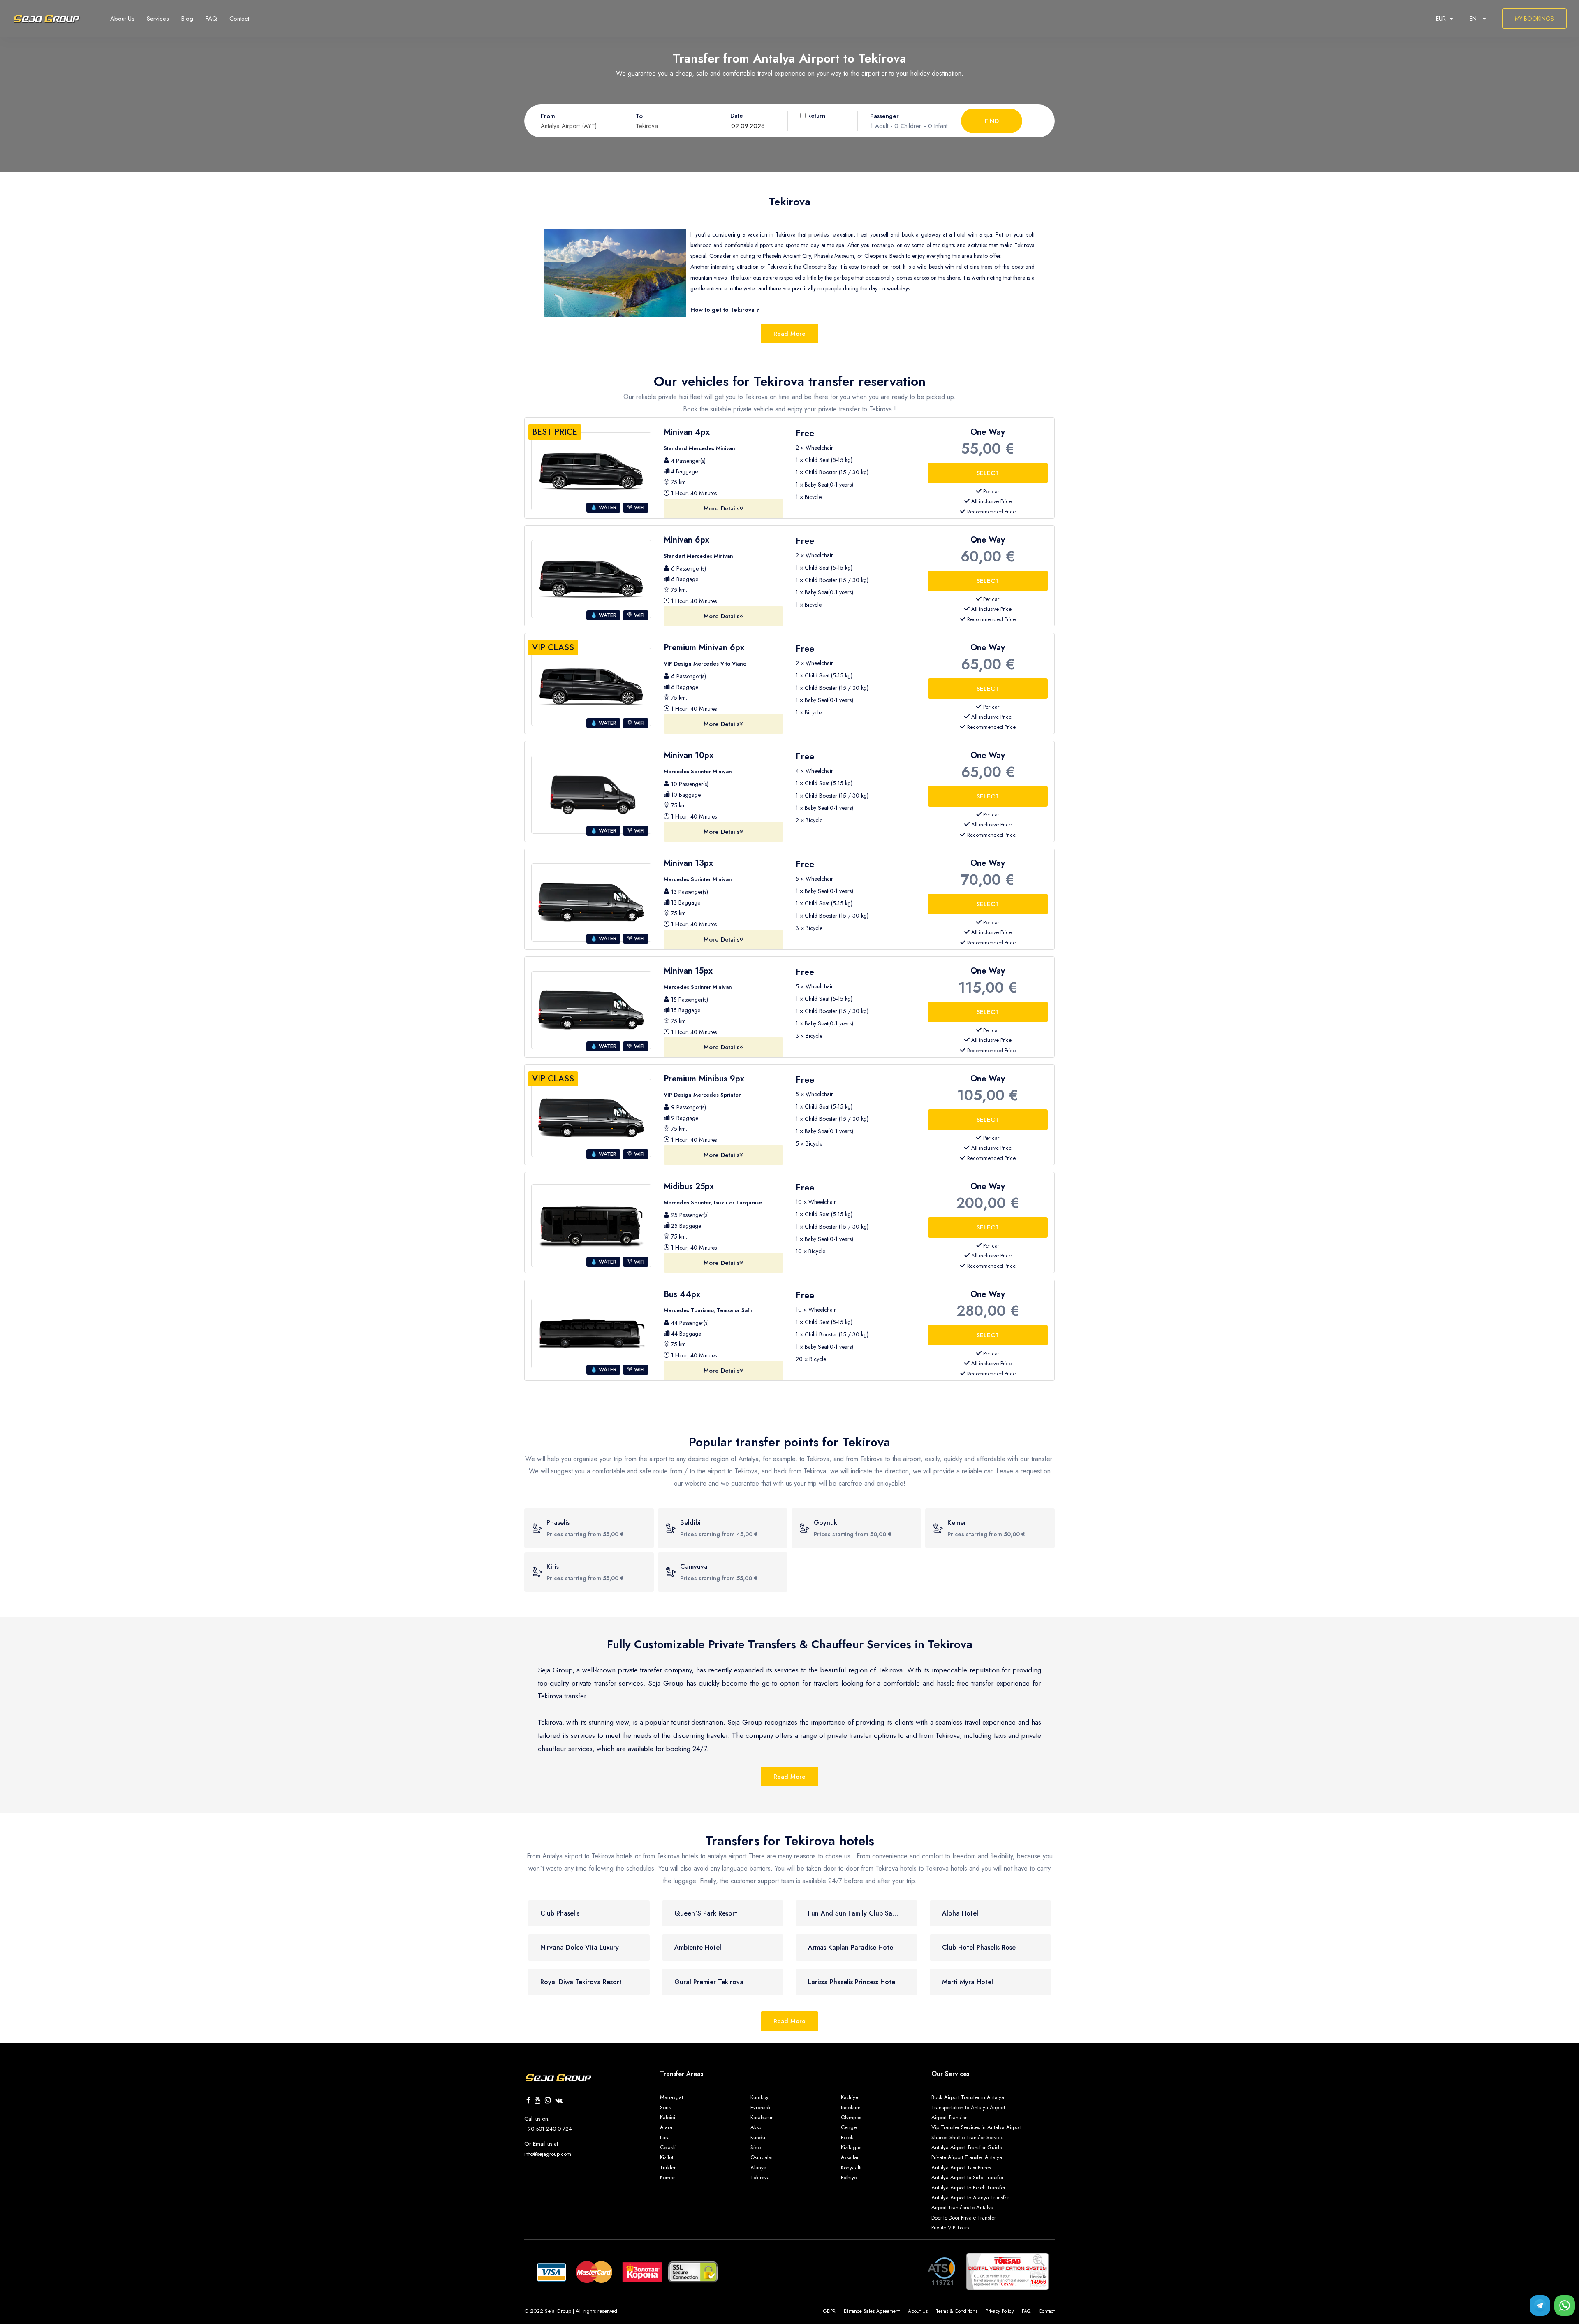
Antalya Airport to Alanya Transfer (970, 2198)
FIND (992, 121)
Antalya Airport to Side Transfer (967, 2177)
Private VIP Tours (950, 2228)
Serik (666, 2107)
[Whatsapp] (1565, 2305)
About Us (918, 2311)
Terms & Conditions (957, 2311)
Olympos (851, 2117)
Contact (1047, 2311)
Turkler (668, 2167)
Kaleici (668, 2117)
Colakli (668, 2147)
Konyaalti (851, 2167)
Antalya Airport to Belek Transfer (968, 2188)
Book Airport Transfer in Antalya (968, 2097)
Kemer (667, 2177)
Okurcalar (762, 2157)
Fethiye (849, 2177)
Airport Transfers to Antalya (962, 2207)
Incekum (851, 2107)
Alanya (758, 2167)
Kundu (758, 2137)
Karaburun (762, 2117)
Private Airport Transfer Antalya (967, 2157)
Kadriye (850, 2097)
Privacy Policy (1000, 2311)
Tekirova (760, 2177)
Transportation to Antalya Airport (968, 2107)
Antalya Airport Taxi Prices (961, 2167)
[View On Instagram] (548, 2101)
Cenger (850, 2127)
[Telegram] (1540, 2305)
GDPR (829, 2311)
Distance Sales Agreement (872, 2311)
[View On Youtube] (538, 2101)
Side (756, 2147)
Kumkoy (759, 2097)
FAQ (1026, 2311)
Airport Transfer (949, 2117)
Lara (665, 2137)
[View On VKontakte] (559, 2101)
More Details (721, 508)
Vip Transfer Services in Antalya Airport (976, 2127)
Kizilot (667, 2157)
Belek (847, 2137)
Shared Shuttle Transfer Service (967, 2137)
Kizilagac (851, 2147)
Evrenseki (761, 2107)
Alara (666, 2127)
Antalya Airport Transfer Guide (967, 2147)
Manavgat (671, 2097)
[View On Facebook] (528, 2101)
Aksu (756, 2127)
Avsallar (850, 2157)
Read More (789, 334)
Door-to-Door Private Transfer (964, 2218)
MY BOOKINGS (1534, 19)
